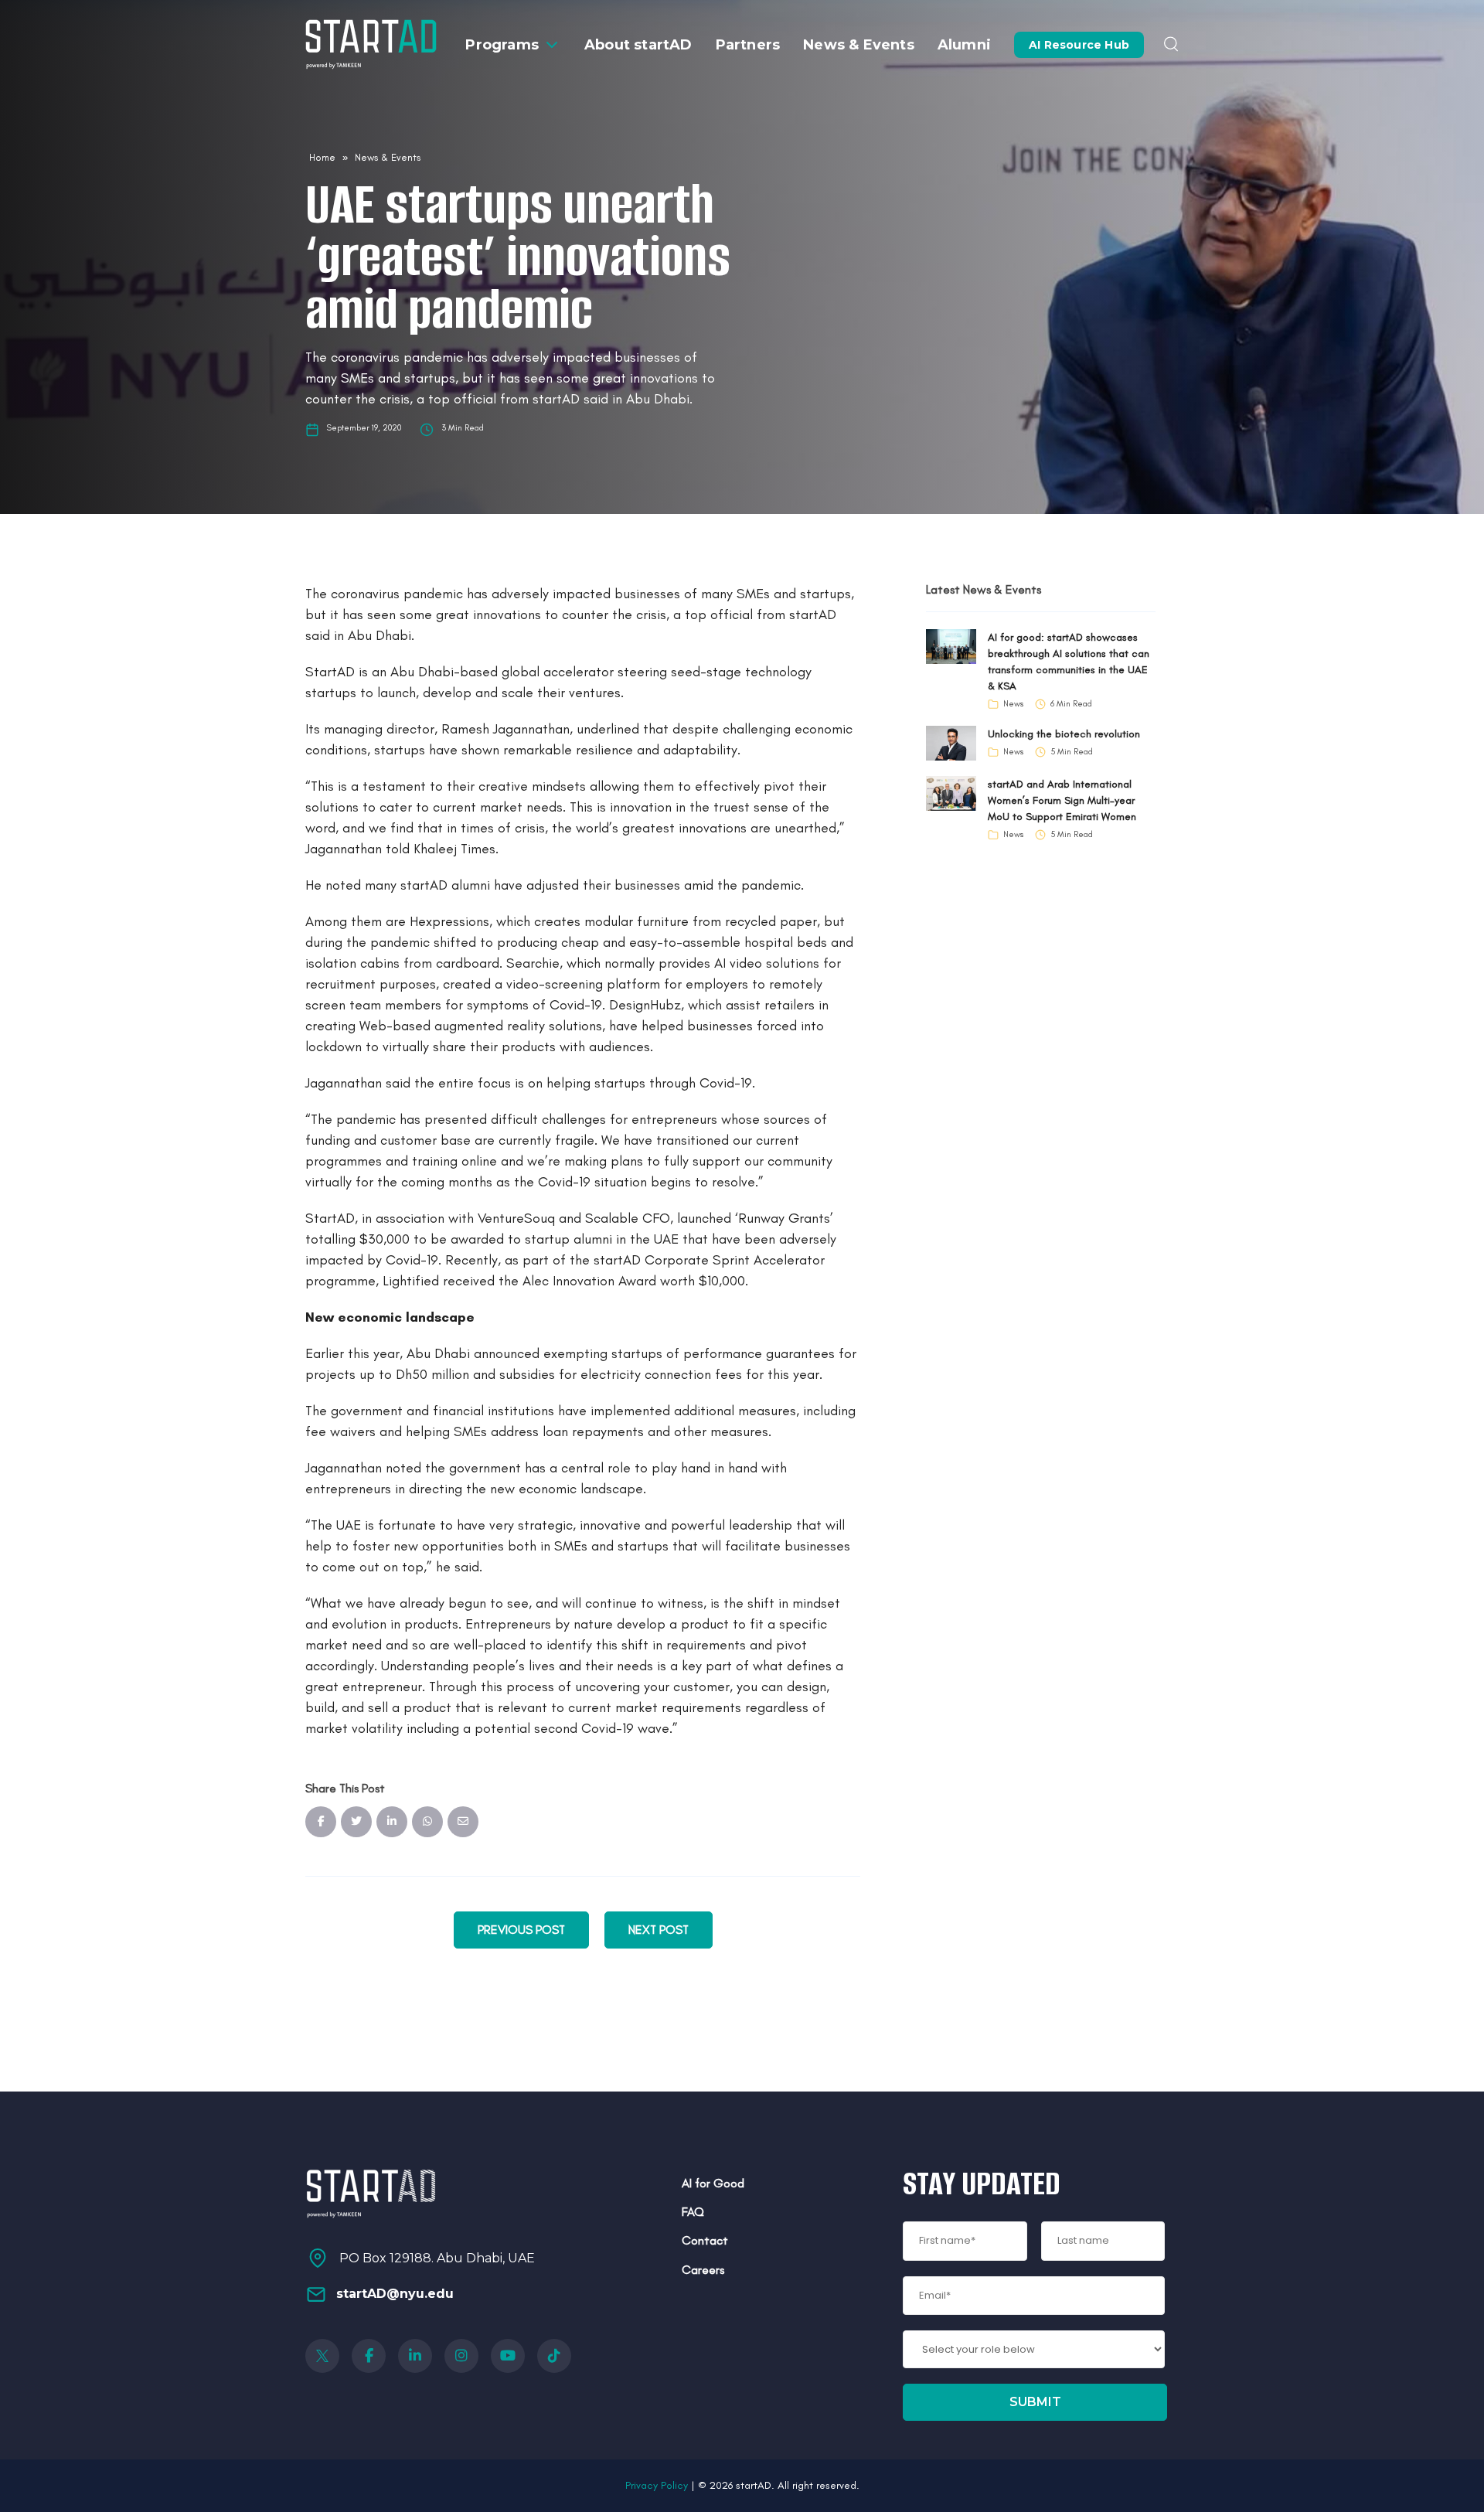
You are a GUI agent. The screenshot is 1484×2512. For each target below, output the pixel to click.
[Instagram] (461, 2356)
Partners (748, 45)
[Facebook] (369, 2356)
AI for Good (713, 2183)
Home (322, 157)
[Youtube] (508, 2356)
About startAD (638, 45)
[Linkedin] (415, 2356)
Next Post (659, 1930)
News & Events (859, 45)
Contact (705, 2240)
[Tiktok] (554, 2356)
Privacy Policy (657, 2485)
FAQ (693, 2212)
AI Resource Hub (1079, 45)
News (1013, 704)
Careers (703, 2270)
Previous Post (521, 1930)
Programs (502, 45)
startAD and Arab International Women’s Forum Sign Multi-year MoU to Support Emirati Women (1062, 800)
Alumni (964, 45)
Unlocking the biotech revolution (1064, 734)
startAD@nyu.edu (395, 2294)
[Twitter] (322, 2356)
